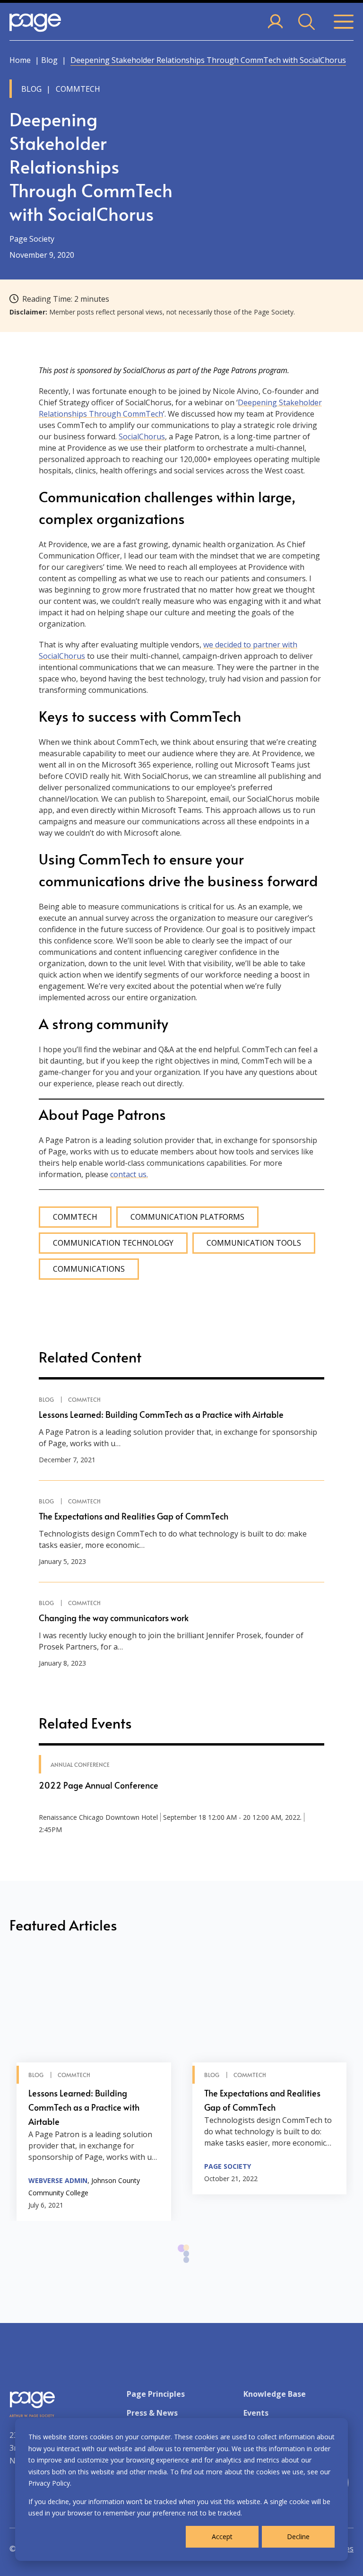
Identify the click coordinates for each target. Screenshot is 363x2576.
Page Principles (156, 2394)
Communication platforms (187, 1217)
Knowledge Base (275, 2394)
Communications (89, 1269)
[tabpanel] (94, 2088)
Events (256, 2413)
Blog (49, 60)
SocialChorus (142, 437)
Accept (222, 2537)
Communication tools (254, 1243)
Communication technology (113, 1243)
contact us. (129, 1174)
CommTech (75, 1217)
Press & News (152, 2413)
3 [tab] (186, 2265)
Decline (298, 2537)
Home (20, 60)
